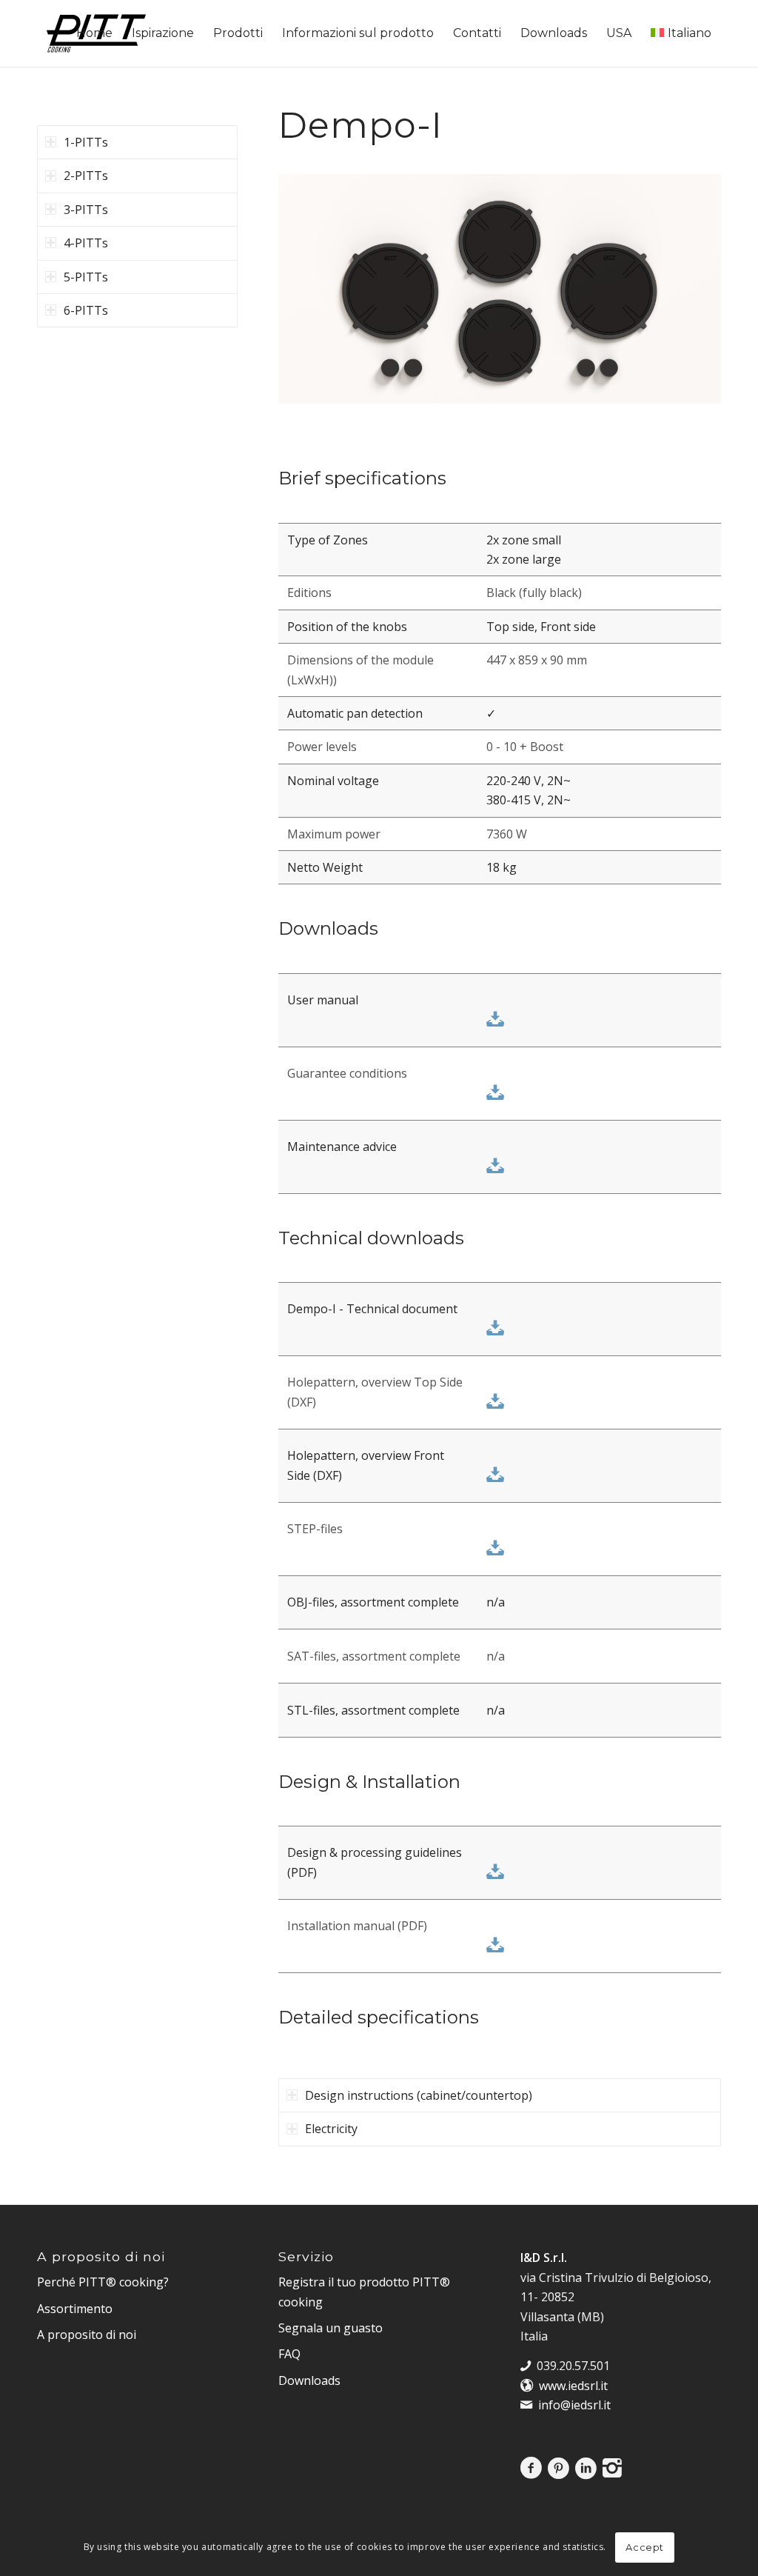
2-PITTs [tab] (86, 176)
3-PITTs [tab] (86, 210)
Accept (645, 2547)
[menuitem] (94, 33)
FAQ (289, 2354)
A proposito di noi (87, 2335)
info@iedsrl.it (574, 2405)
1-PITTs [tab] (86, 142)
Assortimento (75, 2309)
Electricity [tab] (331, 2129)
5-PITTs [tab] (86, 277)
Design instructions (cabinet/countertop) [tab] (419, 2095)
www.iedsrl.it (573, 2386)
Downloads (309, 2380)
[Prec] (312, 298)
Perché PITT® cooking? (103, 2282)
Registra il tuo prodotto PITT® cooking (364, 2292)
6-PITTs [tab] (86, 310)
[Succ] (688, 298)
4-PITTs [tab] (86, 243)
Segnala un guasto (331, 2328)
